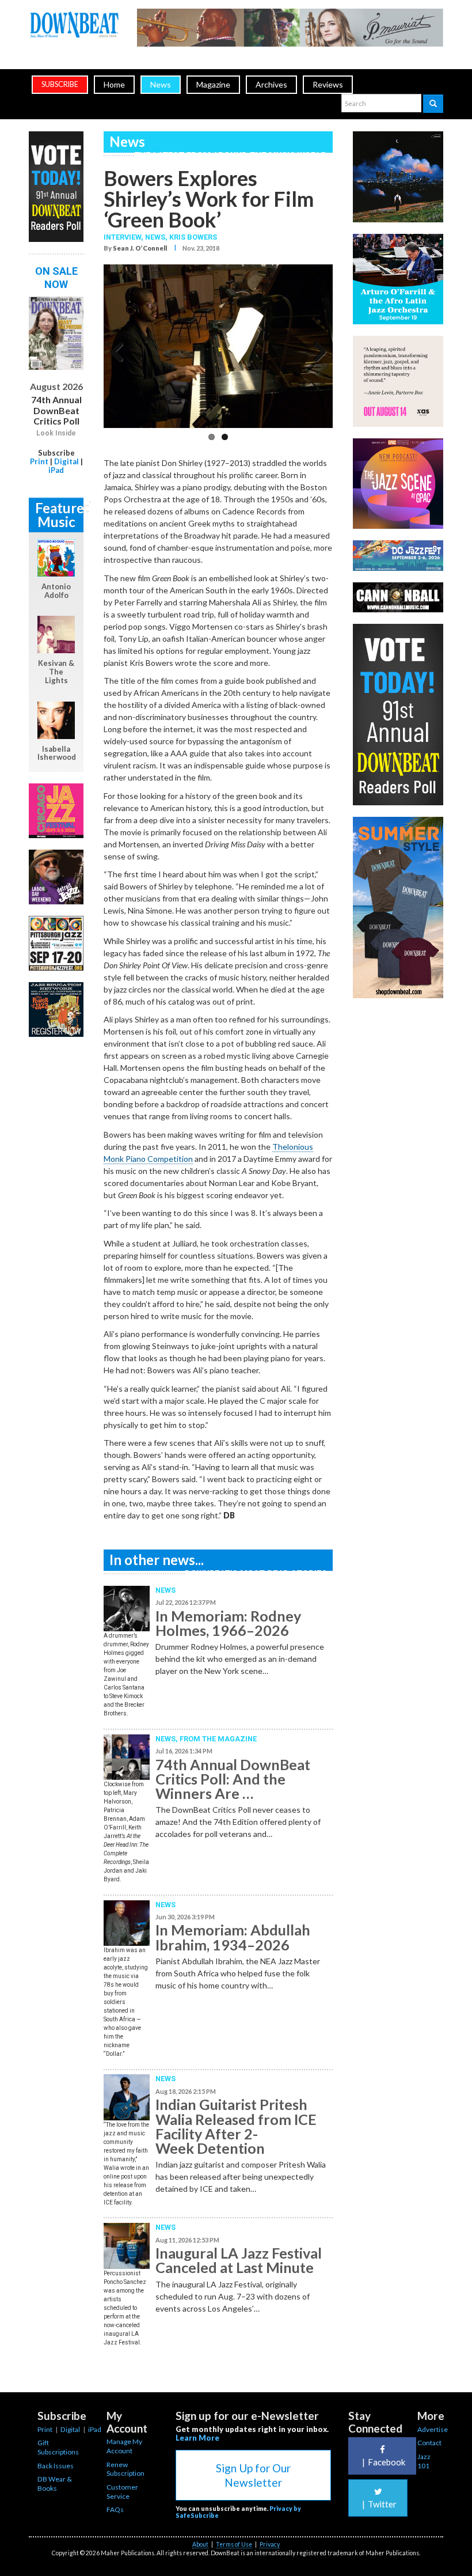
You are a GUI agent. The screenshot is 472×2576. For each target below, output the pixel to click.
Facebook (384, 2462)
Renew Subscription (125, 2469)
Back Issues (56, 2466)
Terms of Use (234, 2544)
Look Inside (56, 433)
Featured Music (59, 515)
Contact (429, 2443)
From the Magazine (218, 1739)
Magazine (213, 84)
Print (39, 461)
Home (114, 84)
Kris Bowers (193, 237)
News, (157, 237)
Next (315, 350)
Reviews (328, 84)
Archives (271, 84)
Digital (66, 461)
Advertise (433, 2429)
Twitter (379, 2504)
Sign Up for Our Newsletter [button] (253, 2475)
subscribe (60, 84)
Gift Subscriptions (58, 2447)
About (200, 2544)
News (161, 84)
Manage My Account (124, 2446)
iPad (56, 470)
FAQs (115, 2509)
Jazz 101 (424, 2461)
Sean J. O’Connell (140, 248)
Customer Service (122, 2492)
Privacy (270, 2544)
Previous (121, 350)
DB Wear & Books (55, 2484)
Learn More (197, 2438)
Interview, (124, 237)
